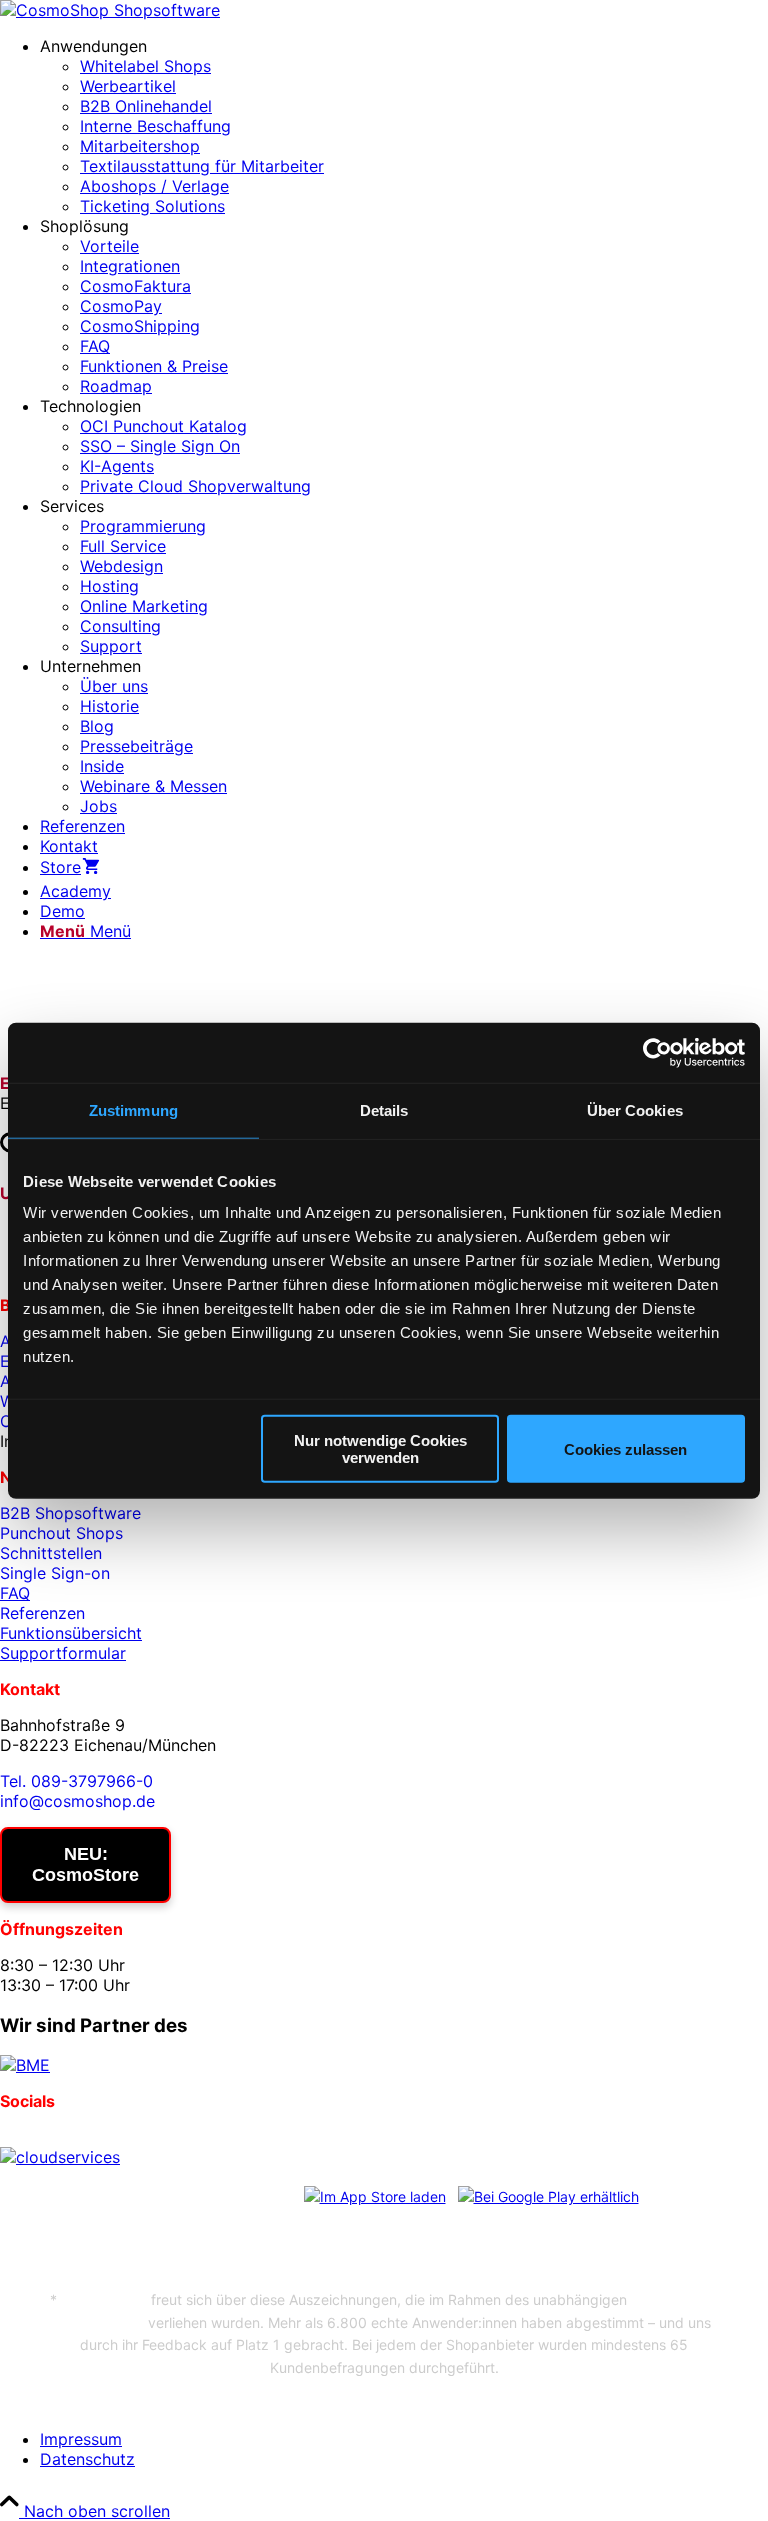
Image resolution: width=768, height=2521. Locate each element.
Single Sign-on (55, 1573)
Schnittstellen (51, 1553)
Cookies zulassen (625, 1448)
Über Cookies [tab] (635, 1109)
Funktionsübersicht (71, 1633)
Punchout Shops (61, 1533)
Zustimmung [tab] (133, 1109)
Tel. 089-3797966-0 (76, 1781)
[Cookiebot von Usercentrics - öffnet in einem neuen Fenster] (657, 1052)
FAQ (15, 1593)
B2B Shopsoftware (70, 1513)
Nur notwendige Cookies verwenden (380, 1449)
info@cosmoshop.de (77, 1801)
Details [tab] (384, 1109)
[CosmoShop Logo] (110, 10)
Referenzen (42, 1613)
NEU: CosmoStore (85, 1864)
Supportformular (63, 1653)
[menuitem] (404, 126)
